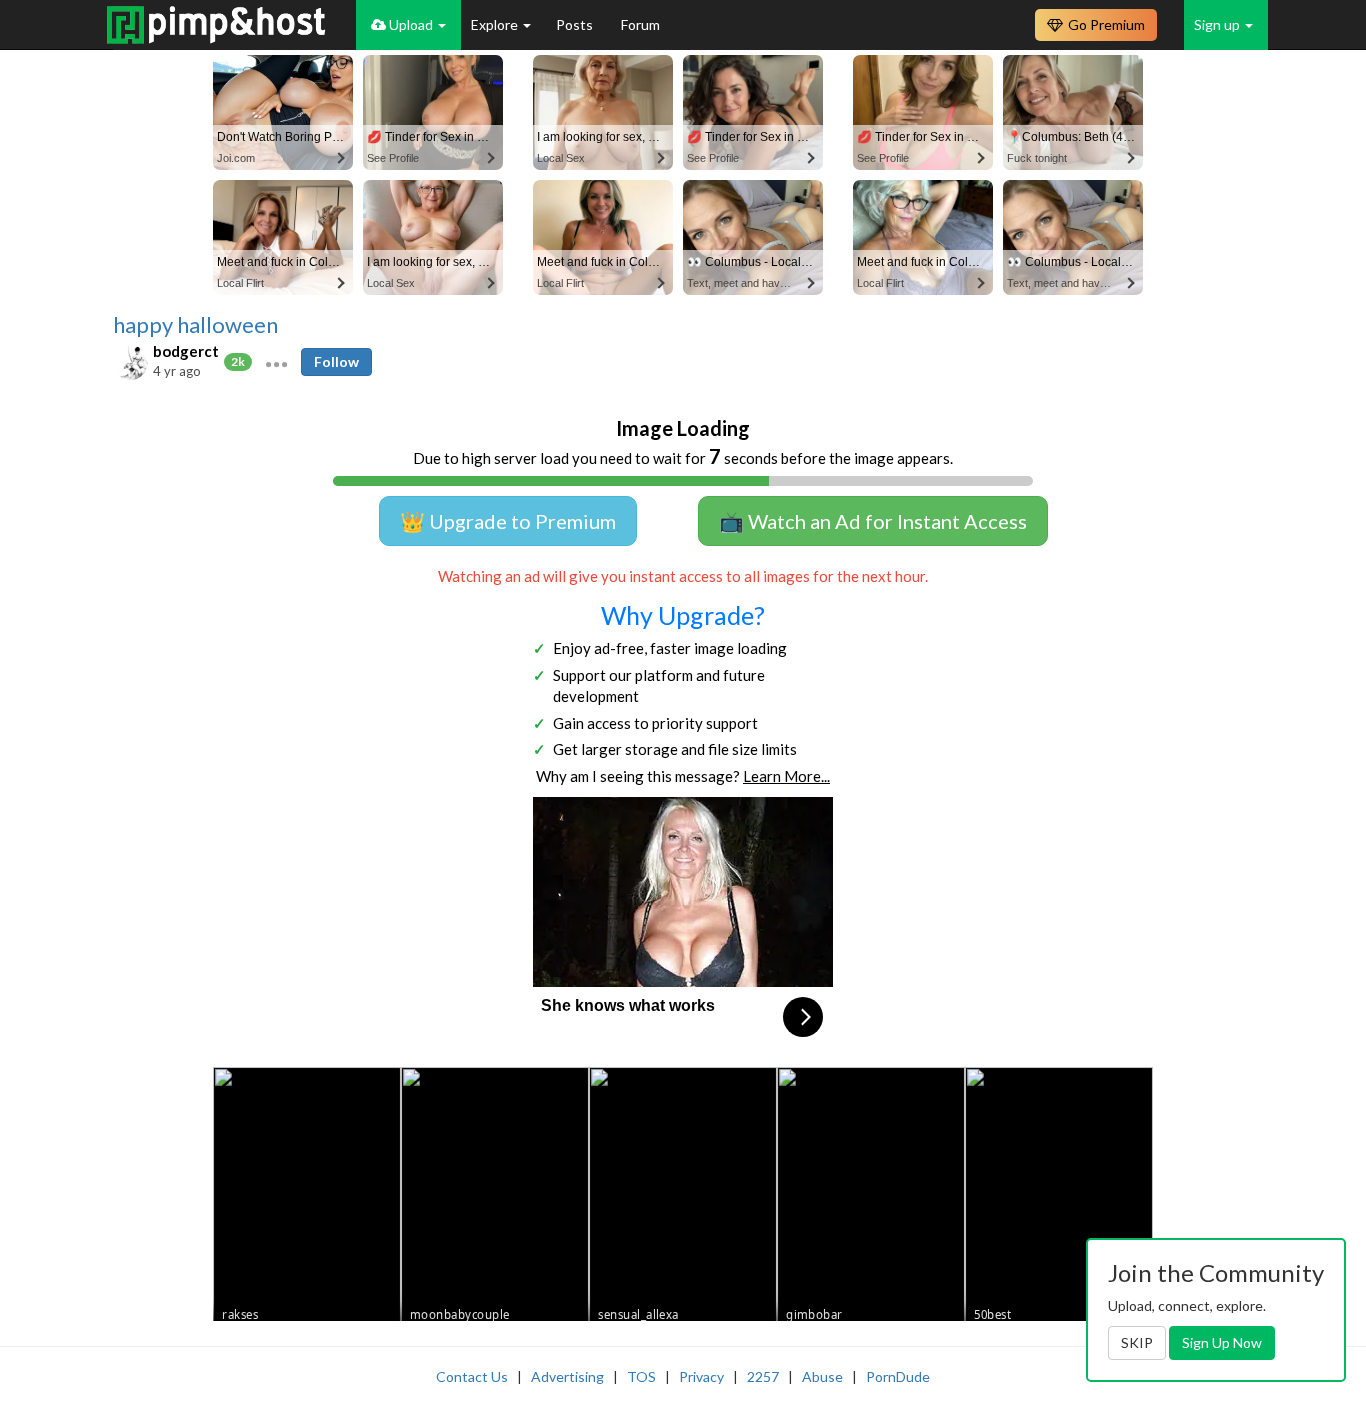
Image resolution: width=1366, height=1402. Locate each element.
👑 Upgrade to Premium (508, 521)
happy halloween (195, 325)
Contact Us (472, 1376)
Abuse (822, 1376)
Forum (640, 24)
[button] (276, 362)
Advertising (567, 1376)
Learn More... (786, 776)
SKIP (1137, 1342)
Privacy (701, 1376)
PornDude (898, 1376)
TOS (641, 1376)
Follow (336, 361)
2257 (763, 1376)
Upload (411, 24)
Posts (576, 24)
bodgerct (186, 351)
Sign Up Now (1222, 1342)
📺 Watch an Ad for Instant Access (873, 521)
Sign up (1218, 24)
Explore (496, 24)
